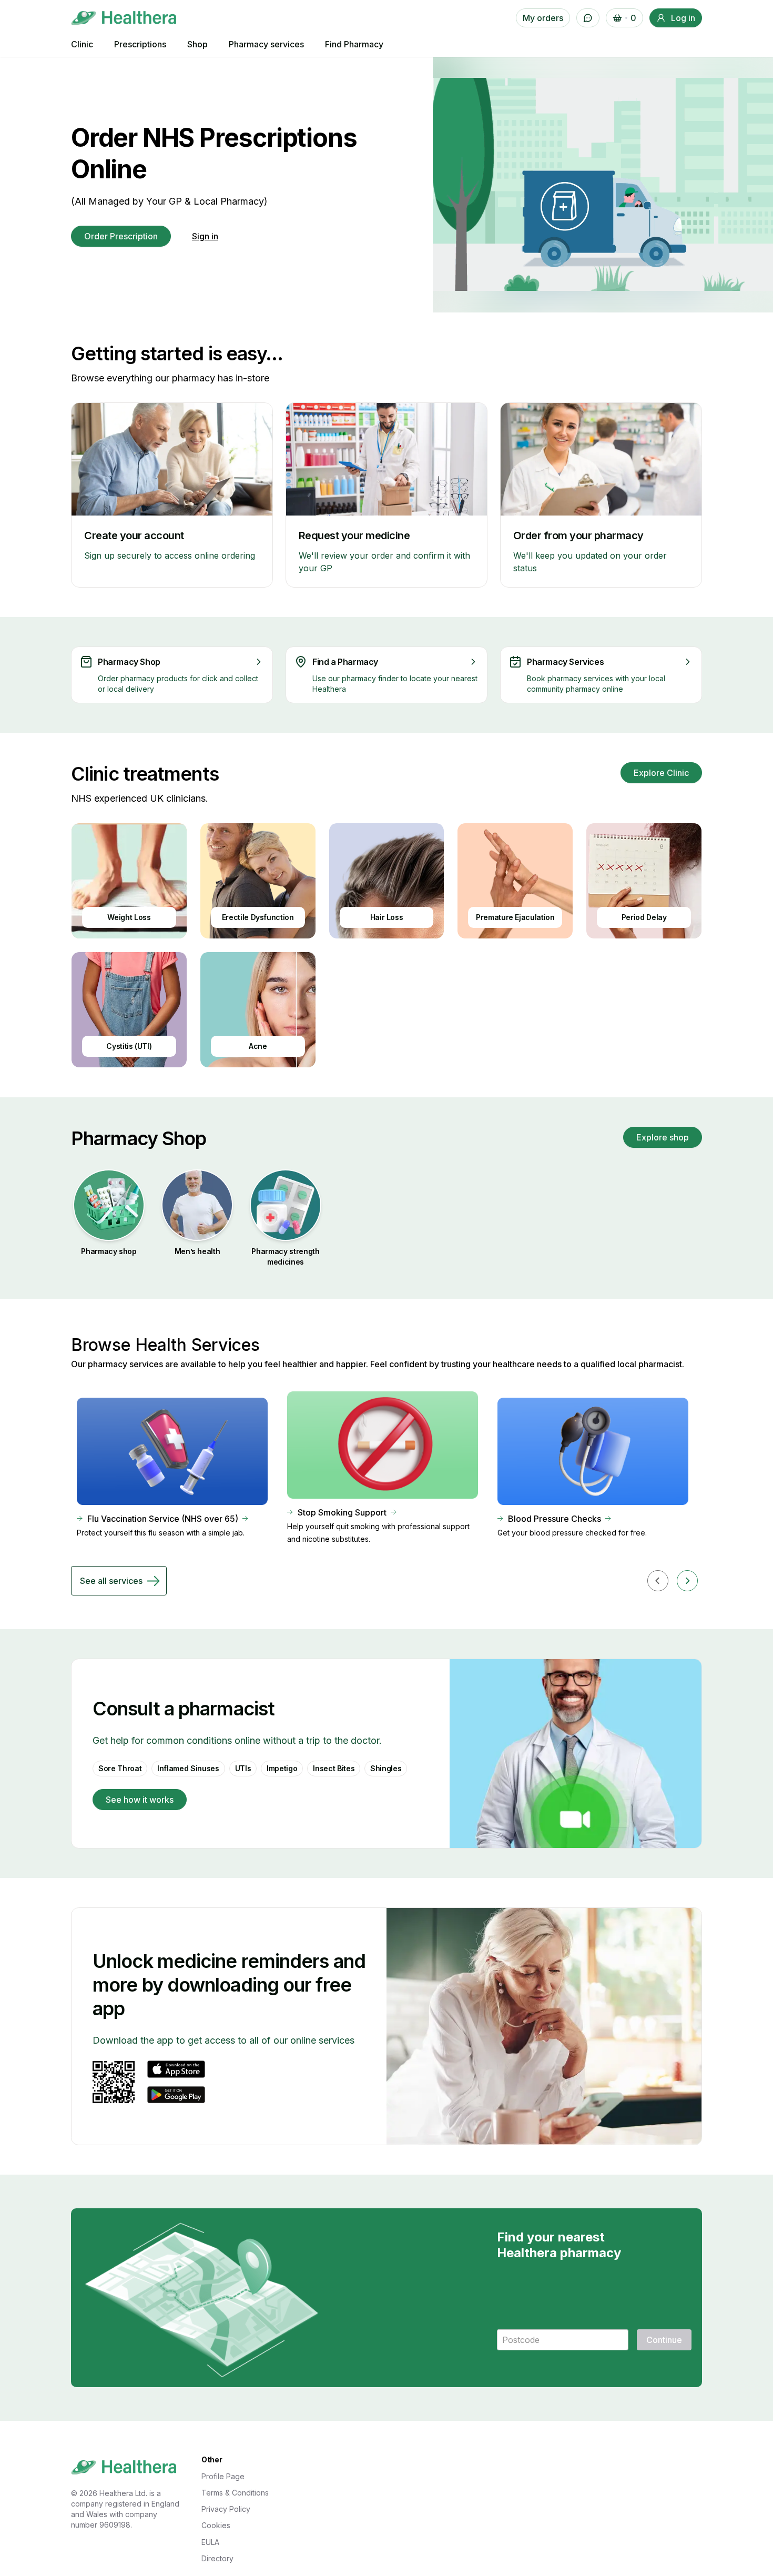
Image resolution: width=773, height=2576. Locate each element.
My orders (543, 18)
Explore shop (663, 1137)
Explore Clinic (661, 773)
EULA (210, 2542)
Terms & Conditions (235, 2493)
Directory (217, 2558)
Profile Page (223, 2476)
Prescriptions (140, 44)
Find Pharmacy (354, 44)
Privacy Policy (226, 2509)
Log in (683, 18)
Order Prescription (121, 236)
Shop (197, 44)
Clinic (82, 44)
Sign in (205, 236)
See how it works (140, 1800)
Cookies (216, 2525)
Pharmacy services (266, 44)
